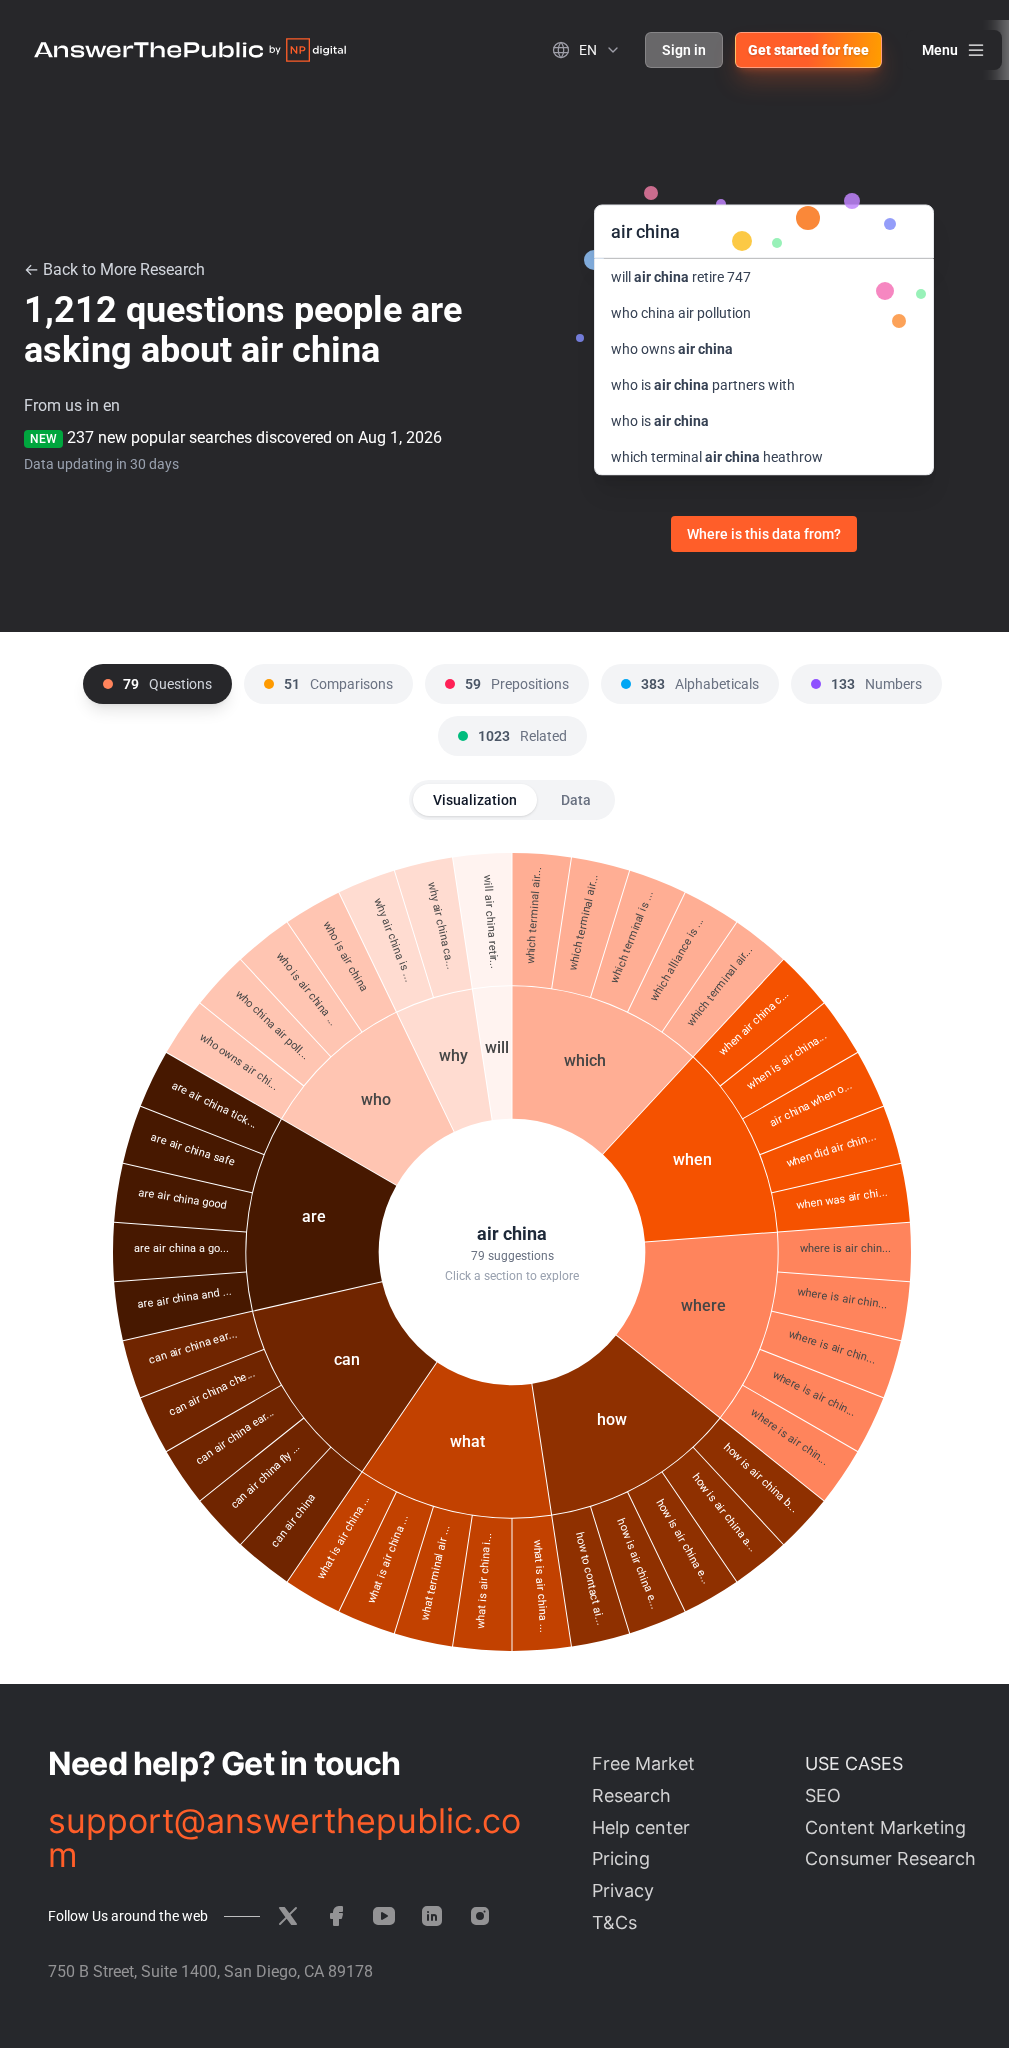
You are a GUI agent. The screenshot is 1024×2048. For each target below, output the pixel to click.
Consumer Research (890, 1858)
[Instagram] (480, 1916)
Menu (940, 50)
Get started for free (808, 50)
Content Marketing (885, 1827)
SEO (823, 1795)
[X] (288, 1916)
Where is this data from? (764, 534)
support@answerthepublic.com (284, 1838)
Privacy (623, 1890)
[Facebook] (336, 1916)
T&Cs (614, 1922)
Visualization (475, 800)
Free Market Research (643, 1779)
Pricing (621, 1858)
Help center (641, 1827)
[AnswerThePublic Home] (190, 50)
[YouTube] (384, 1916)
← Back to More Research (114, 269)
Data (576, 800)
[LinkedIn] (432, 1916)
